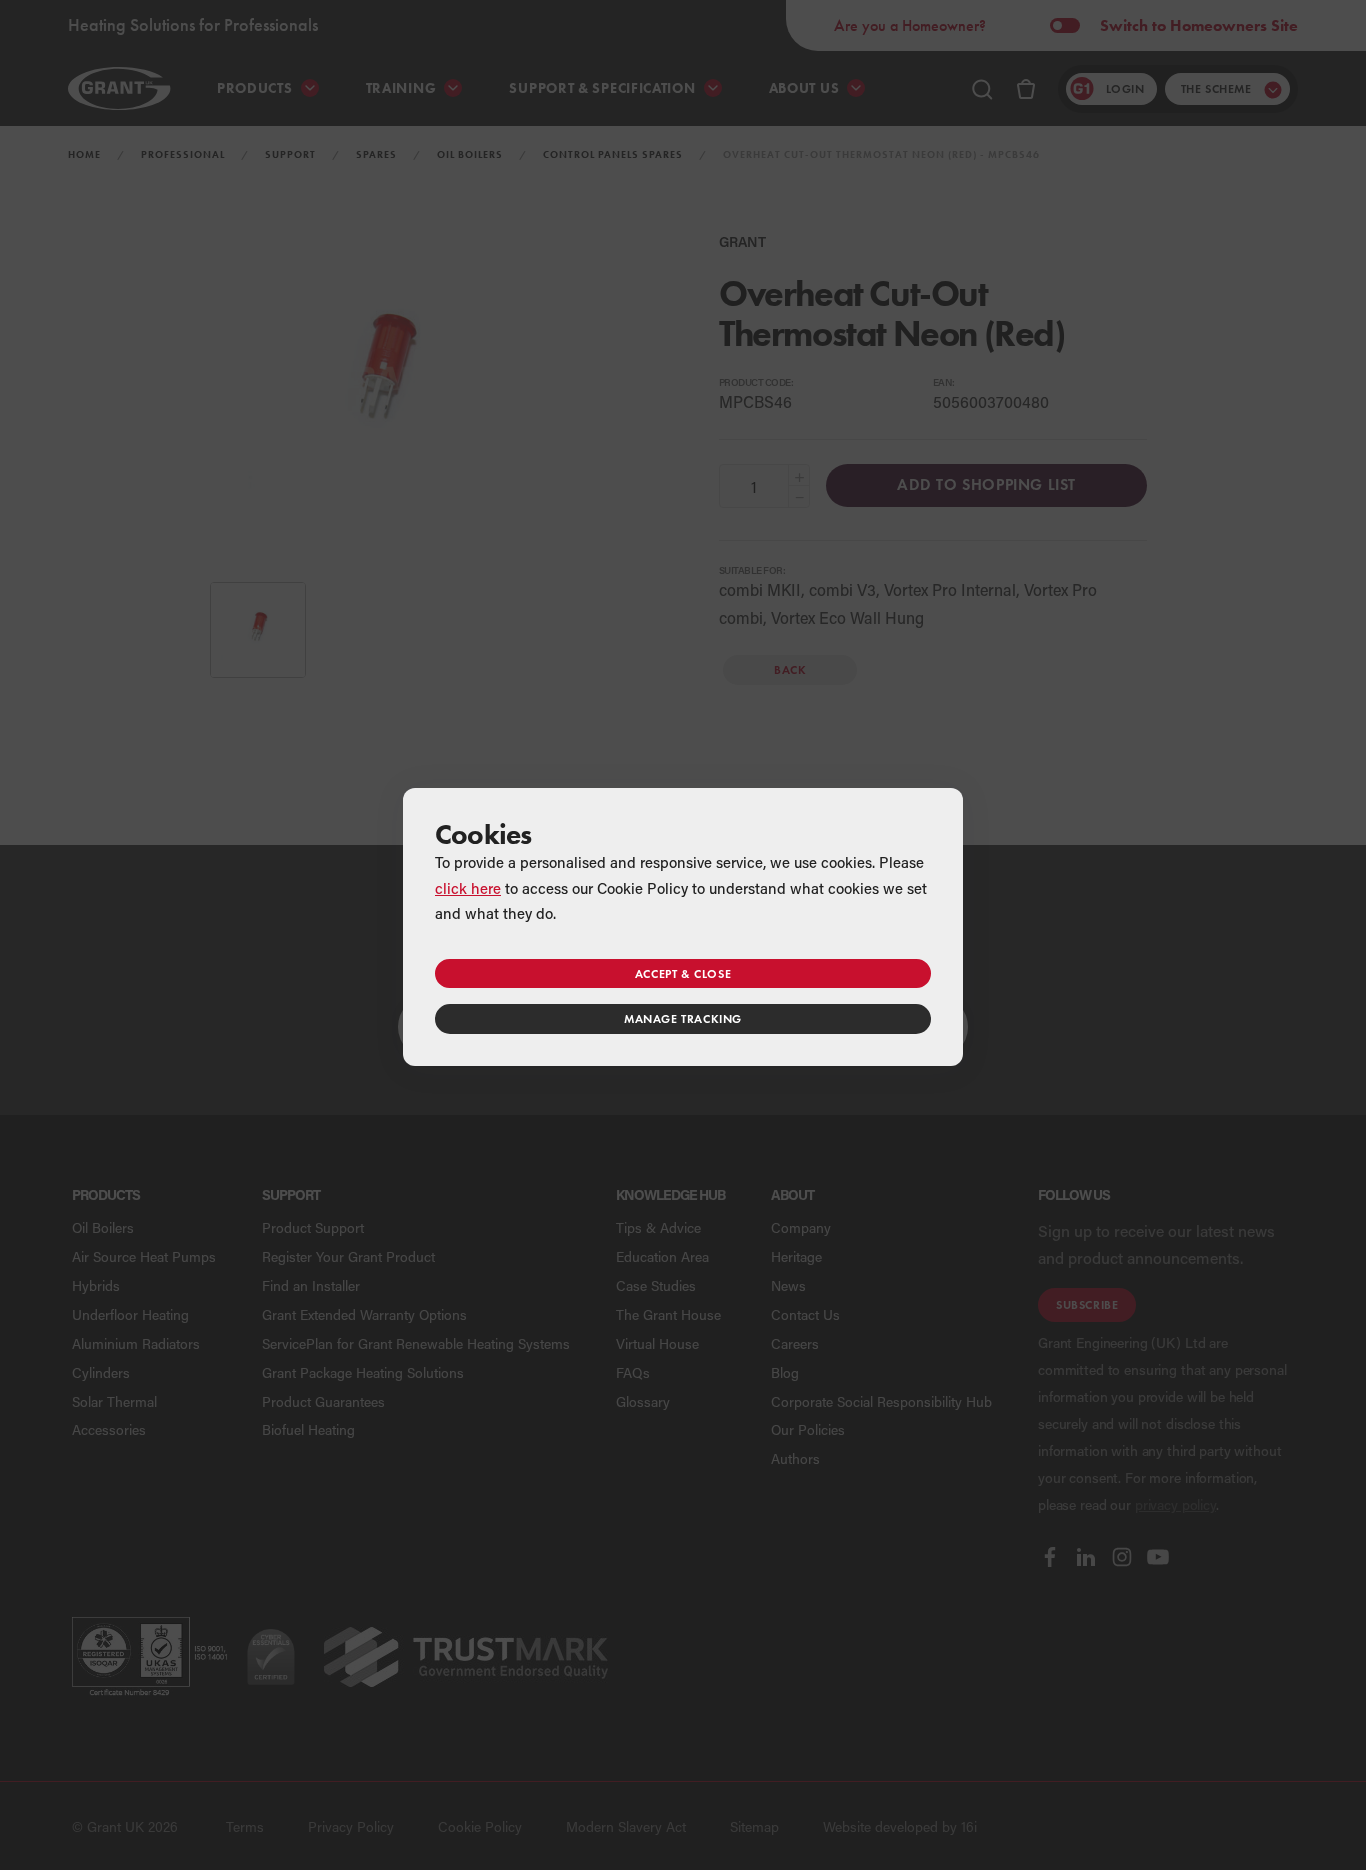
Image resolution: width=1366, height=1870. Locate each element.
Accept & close (683, 973)
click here (468, 888)
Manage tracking (683, 1018)
